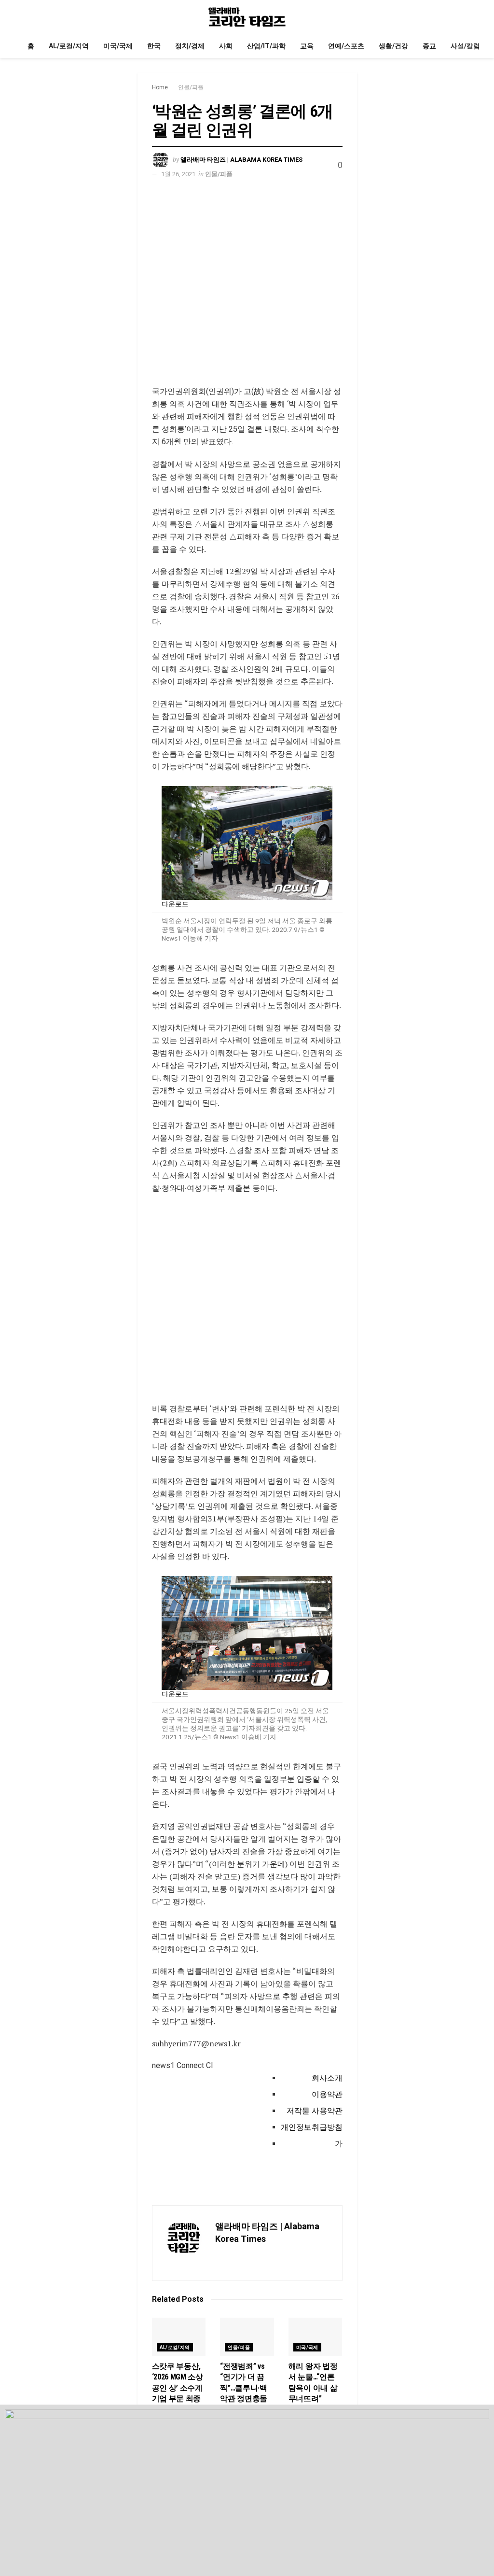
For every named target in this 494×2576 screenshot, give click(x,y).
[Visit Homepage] (247, 17)
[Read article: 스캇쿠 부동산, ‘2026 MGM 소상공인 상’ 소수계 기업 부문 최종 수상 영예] (179, 2337)
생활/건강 (393, 46)
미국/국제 (118, 46)
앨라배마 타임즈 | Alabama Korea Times (241, 160)
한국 (154, 46)
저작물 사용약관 (315, 2111)
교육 (307, 46)
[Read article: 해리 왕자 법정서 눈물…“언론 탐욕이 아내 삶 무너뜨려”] (316, 2337)
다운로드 (175, 904)
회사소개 (327, 2078)
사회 (226, 46)
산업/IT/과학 (266, 46)
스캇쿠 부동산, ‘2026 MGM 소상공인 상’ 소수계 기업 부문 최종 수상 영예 (178, 2388)
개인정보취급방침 (312, 2127)
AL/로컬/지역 (69, 46)
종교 (429, 46)
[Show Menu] (24, 17)
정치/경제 (190, 46)
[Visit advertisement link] (247, 290)
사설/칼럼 (465, 46)
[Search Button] (470, 17)
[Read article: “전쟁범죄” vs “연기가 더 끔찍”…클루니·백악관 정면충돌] (247, 2337)
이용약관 (327, 2094)
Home (160, 87)
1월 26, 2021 (178, 174)
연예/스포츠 (346, 46)
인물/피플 (191, 87)
